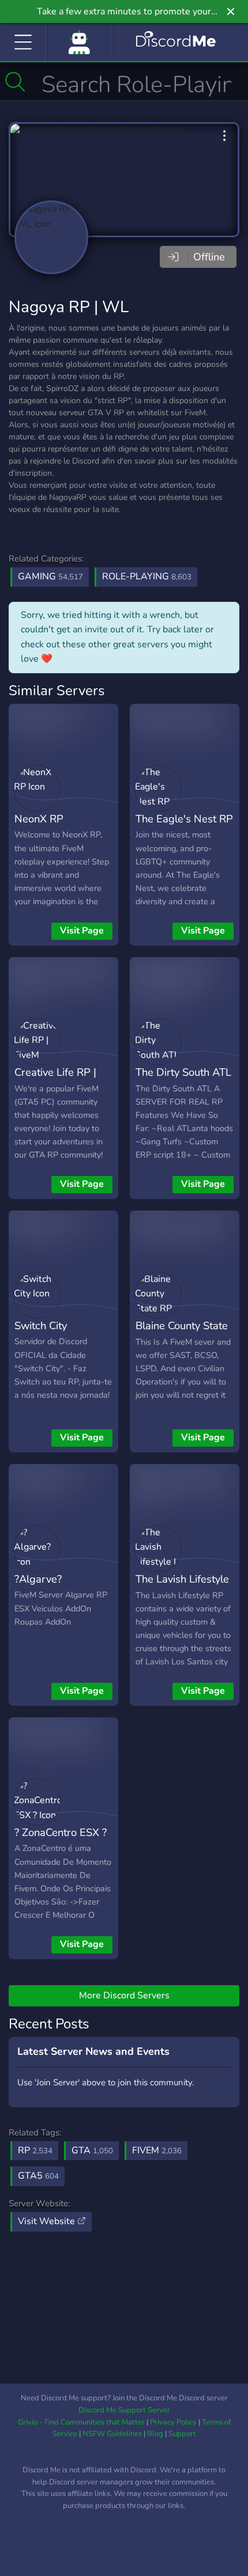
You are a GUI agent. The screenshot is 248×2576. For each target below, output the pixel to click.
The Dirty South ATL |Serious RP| (183, 1080)
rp (35, 2150)
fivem (157, 2150)
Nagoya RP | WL (69, 307)
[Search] (15, 82)
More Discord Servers (124, 1995)
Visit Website (48, 2221)
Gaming (50, 576)
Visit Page (82, 931)
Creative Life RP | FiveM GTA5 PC (55, 1080)
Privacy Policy (173, 2422)
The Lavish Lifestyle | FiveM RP (182, 1587)
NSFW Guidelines (112, 2434)
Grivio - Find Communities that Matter (81, 2422)
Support (182, 2434)
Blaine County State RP (182, 1334)
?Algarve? (38, 1579)
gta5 (38, 2176)
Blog (155, 2434)
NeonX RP (39, 819)
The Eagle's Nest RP (184, 819)
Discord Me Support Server (124, 2410)
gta (92, 2150)
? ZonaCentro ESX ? (61, 1832)
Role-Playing (147, 576)
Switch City (41, 1325)
